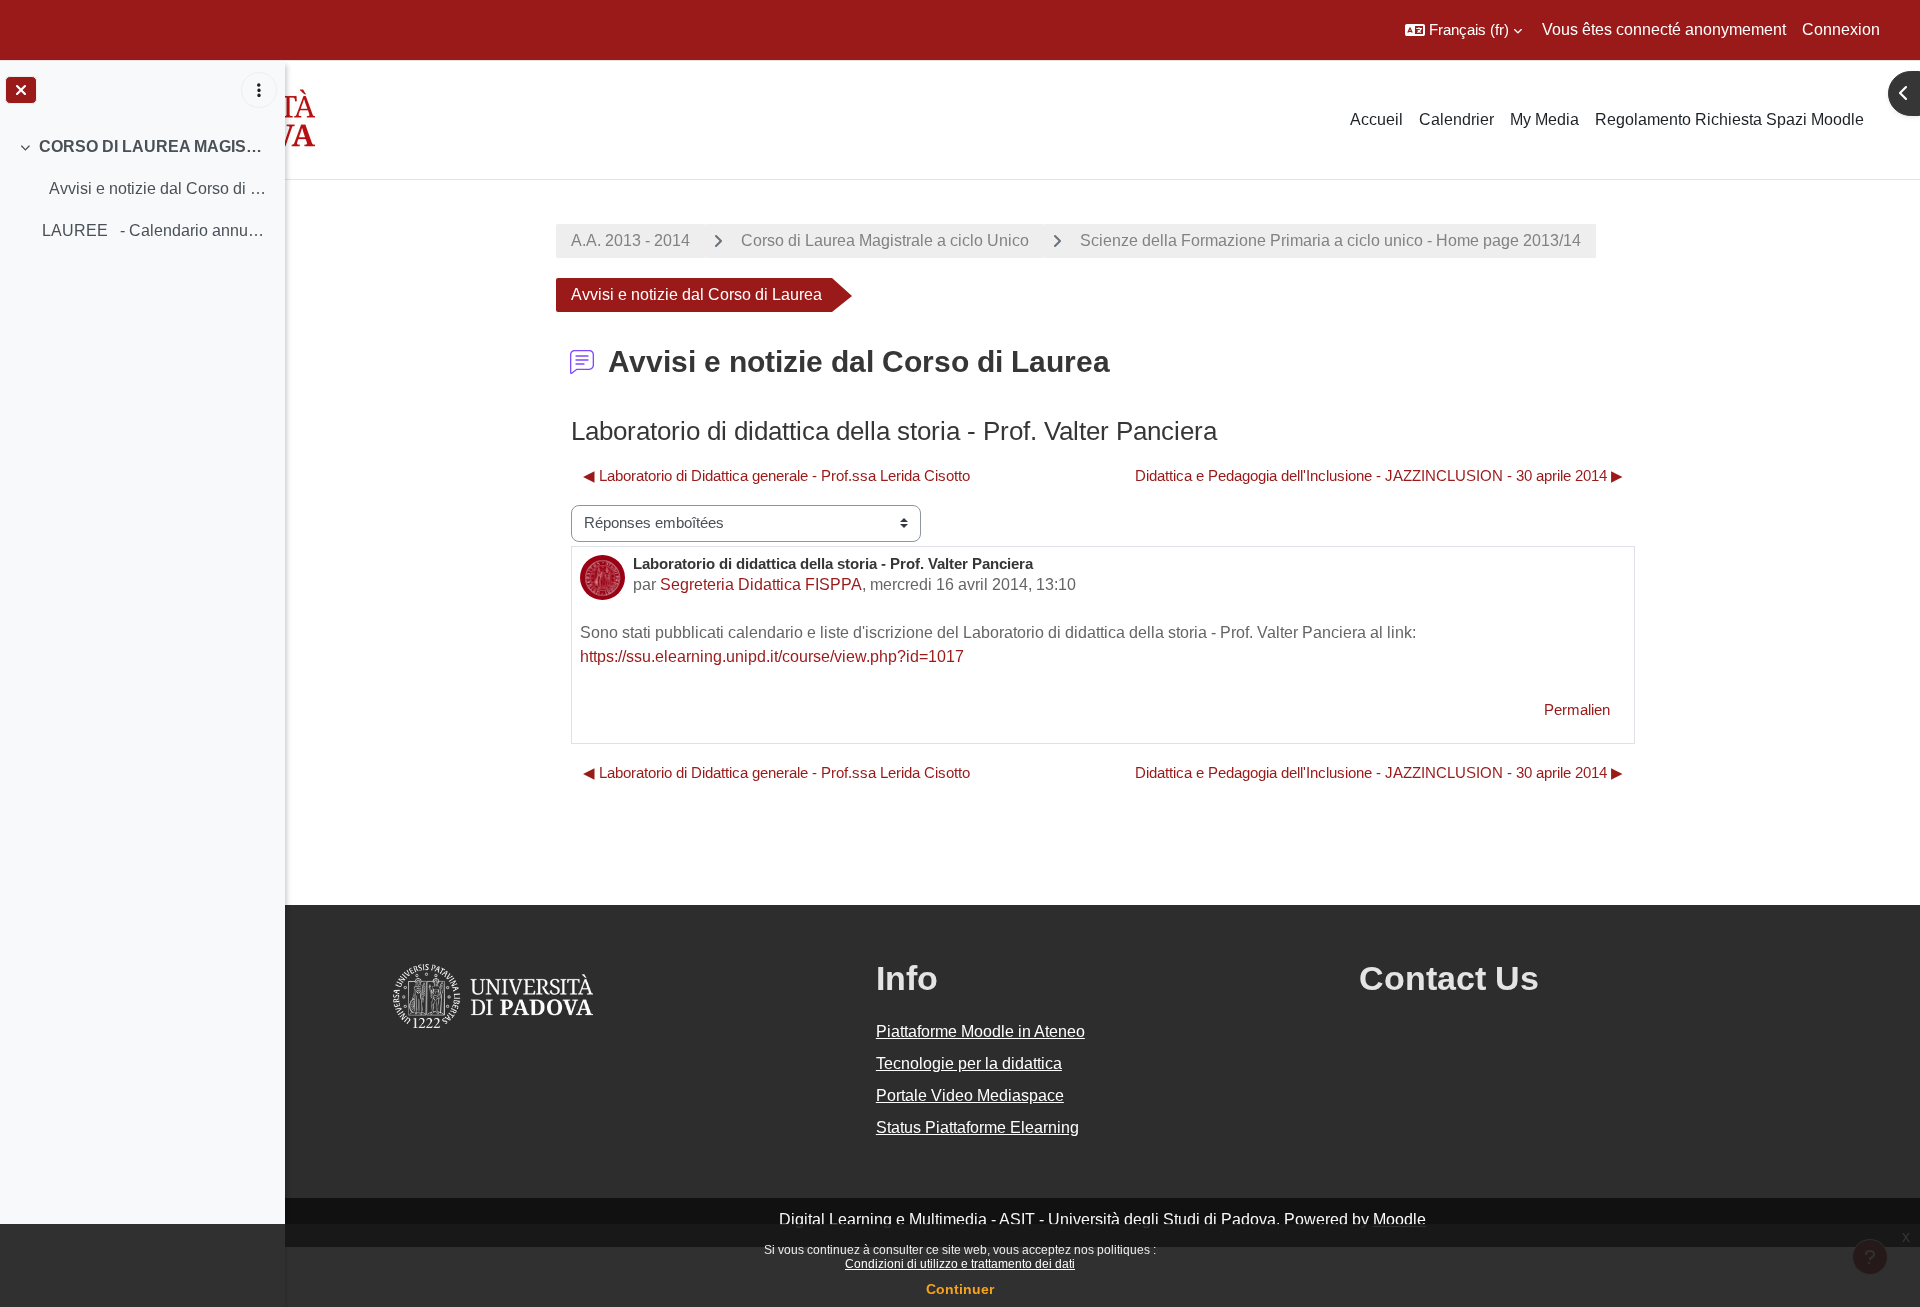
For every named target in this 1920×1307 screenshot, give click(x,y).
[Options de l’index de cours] (259, 90)
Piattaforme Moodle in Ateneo (980, 1031)
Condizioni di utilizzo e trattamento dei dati (960, 1264)
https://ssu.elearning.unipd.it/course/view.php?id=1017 (772, 656)
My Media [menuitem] (1544, 119)
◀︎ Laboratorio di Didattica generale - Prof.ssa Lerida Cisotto (776, 475)
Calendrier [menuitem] (1456, 119)
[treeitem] (142, 189)
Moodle (1399, 1219)
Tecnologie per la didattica (969, 1063)
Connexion (1841, 29)
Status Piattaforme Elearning (977, 1127)
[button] (1463, 30)
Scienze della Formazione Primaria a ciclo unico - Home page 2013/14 (1330, 240)
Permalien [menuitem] (1577, 709)
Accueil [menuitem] (1376, 119)
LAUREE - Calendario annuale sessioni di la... (155, 230)
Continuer (960, 1289)
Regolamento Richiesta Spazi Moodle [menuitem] (1729, 119)
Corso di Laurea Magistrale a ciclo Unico (885, 240)
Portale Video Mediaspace (970, 1095)
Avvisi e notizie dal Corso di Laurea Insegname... (155, 188)
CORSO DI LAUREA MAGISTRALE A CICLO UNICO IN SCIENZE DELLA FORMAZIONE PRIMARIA (154, 146)
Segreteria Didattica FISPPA (761, 584)
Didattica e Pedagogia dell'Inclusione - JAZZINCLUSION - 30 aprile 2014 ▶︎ (1379, 475)
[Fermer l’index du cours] (21, 90)
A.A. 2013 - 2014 (630, 240)
